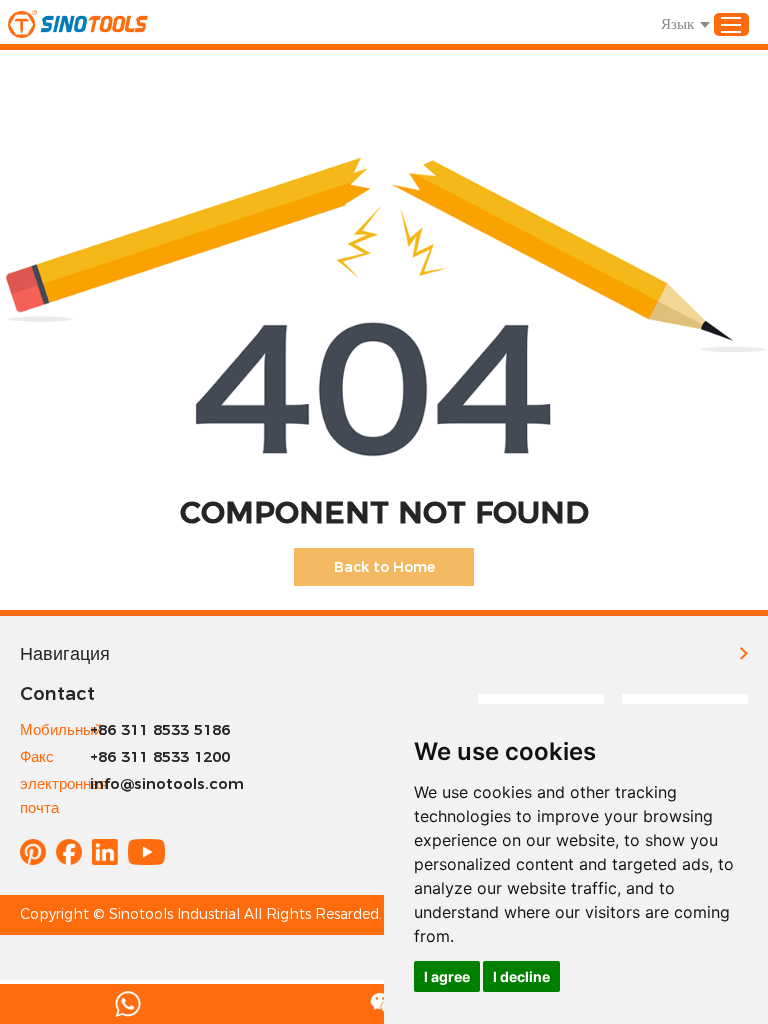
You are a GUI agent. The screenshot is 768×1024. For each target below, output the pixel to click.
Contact (57, 694)
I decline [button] (521, 976)
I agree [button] (447, 976)
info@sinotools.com (167, 783)
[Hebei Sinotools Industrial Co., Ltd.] (78, 24)
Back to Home (384, 567)
